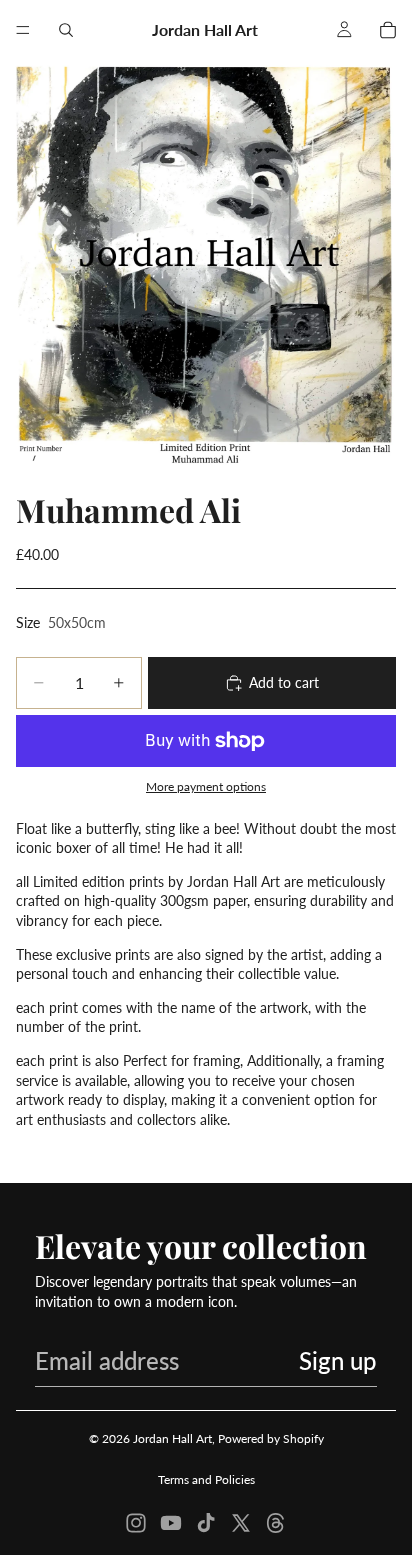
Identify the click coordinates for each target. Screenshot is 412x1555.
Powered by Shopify (271, 1438)
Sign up (338, 1360)
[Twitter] (241, 1523)
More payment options (206, 786)
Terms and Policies (206, 1479)
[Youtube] (171, 1523)
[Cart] (388, 30)
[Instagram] (136, 1523)
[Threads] (276, 1523)
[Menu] (23, 30)
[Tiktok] (206, 1523)
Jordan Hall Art (172, 1438)
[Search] (66, 30)
